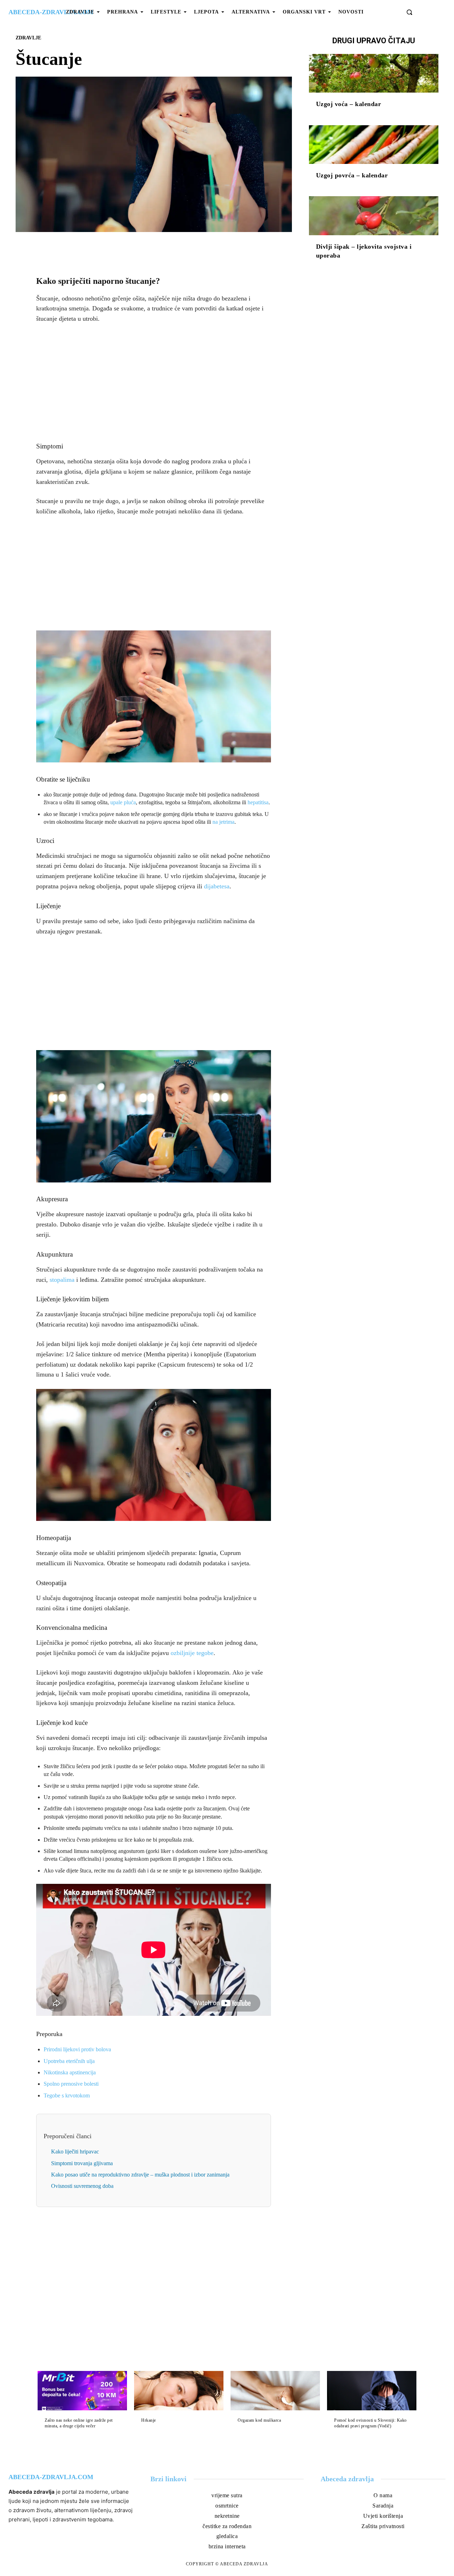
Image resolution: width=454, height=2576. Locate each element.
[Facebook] (129, 248)
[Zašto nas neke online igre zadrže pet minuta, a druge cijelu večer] (82, 2391)
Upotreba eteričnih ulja (69, 2061)
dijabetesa (217, 886)
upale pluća (123, 802)
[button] (409, 12)
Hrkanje (149, 2420)
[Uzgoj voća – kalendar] (374, 73)
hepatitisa (258, 802)
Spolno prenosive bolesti (71, 2084)
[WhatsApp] (178, 248)
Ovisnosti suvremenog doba (82, 2186)
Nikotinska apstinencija (70, 2072)
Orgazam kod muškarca (259, 2420)
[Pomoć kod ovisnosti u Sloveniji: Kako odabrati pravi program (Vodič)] (372, 2391)
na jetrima (223, 822)
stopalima (62, 1280)
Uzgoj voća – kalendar (349, 104)
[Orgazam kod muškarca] (275, 2391)
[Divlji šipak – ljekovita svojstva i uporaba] (374, 216)
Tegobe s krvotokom (67, 2095)
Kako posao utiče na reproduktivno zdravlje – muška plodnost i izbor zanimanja (140, 2175)
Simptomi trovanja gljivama (82, 2163)
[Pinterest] (162, 248)
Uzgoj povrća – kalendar (352, 175)
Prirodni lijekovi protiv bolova (77, 2049)
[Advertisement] (154, 383)
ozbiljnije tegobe (192, 1653)
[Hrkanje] (179, 2391)
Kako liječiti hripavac (75, 2152)
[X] (145, 248)
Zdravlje (28, 38)
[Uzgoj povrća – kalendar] (374, 145)
